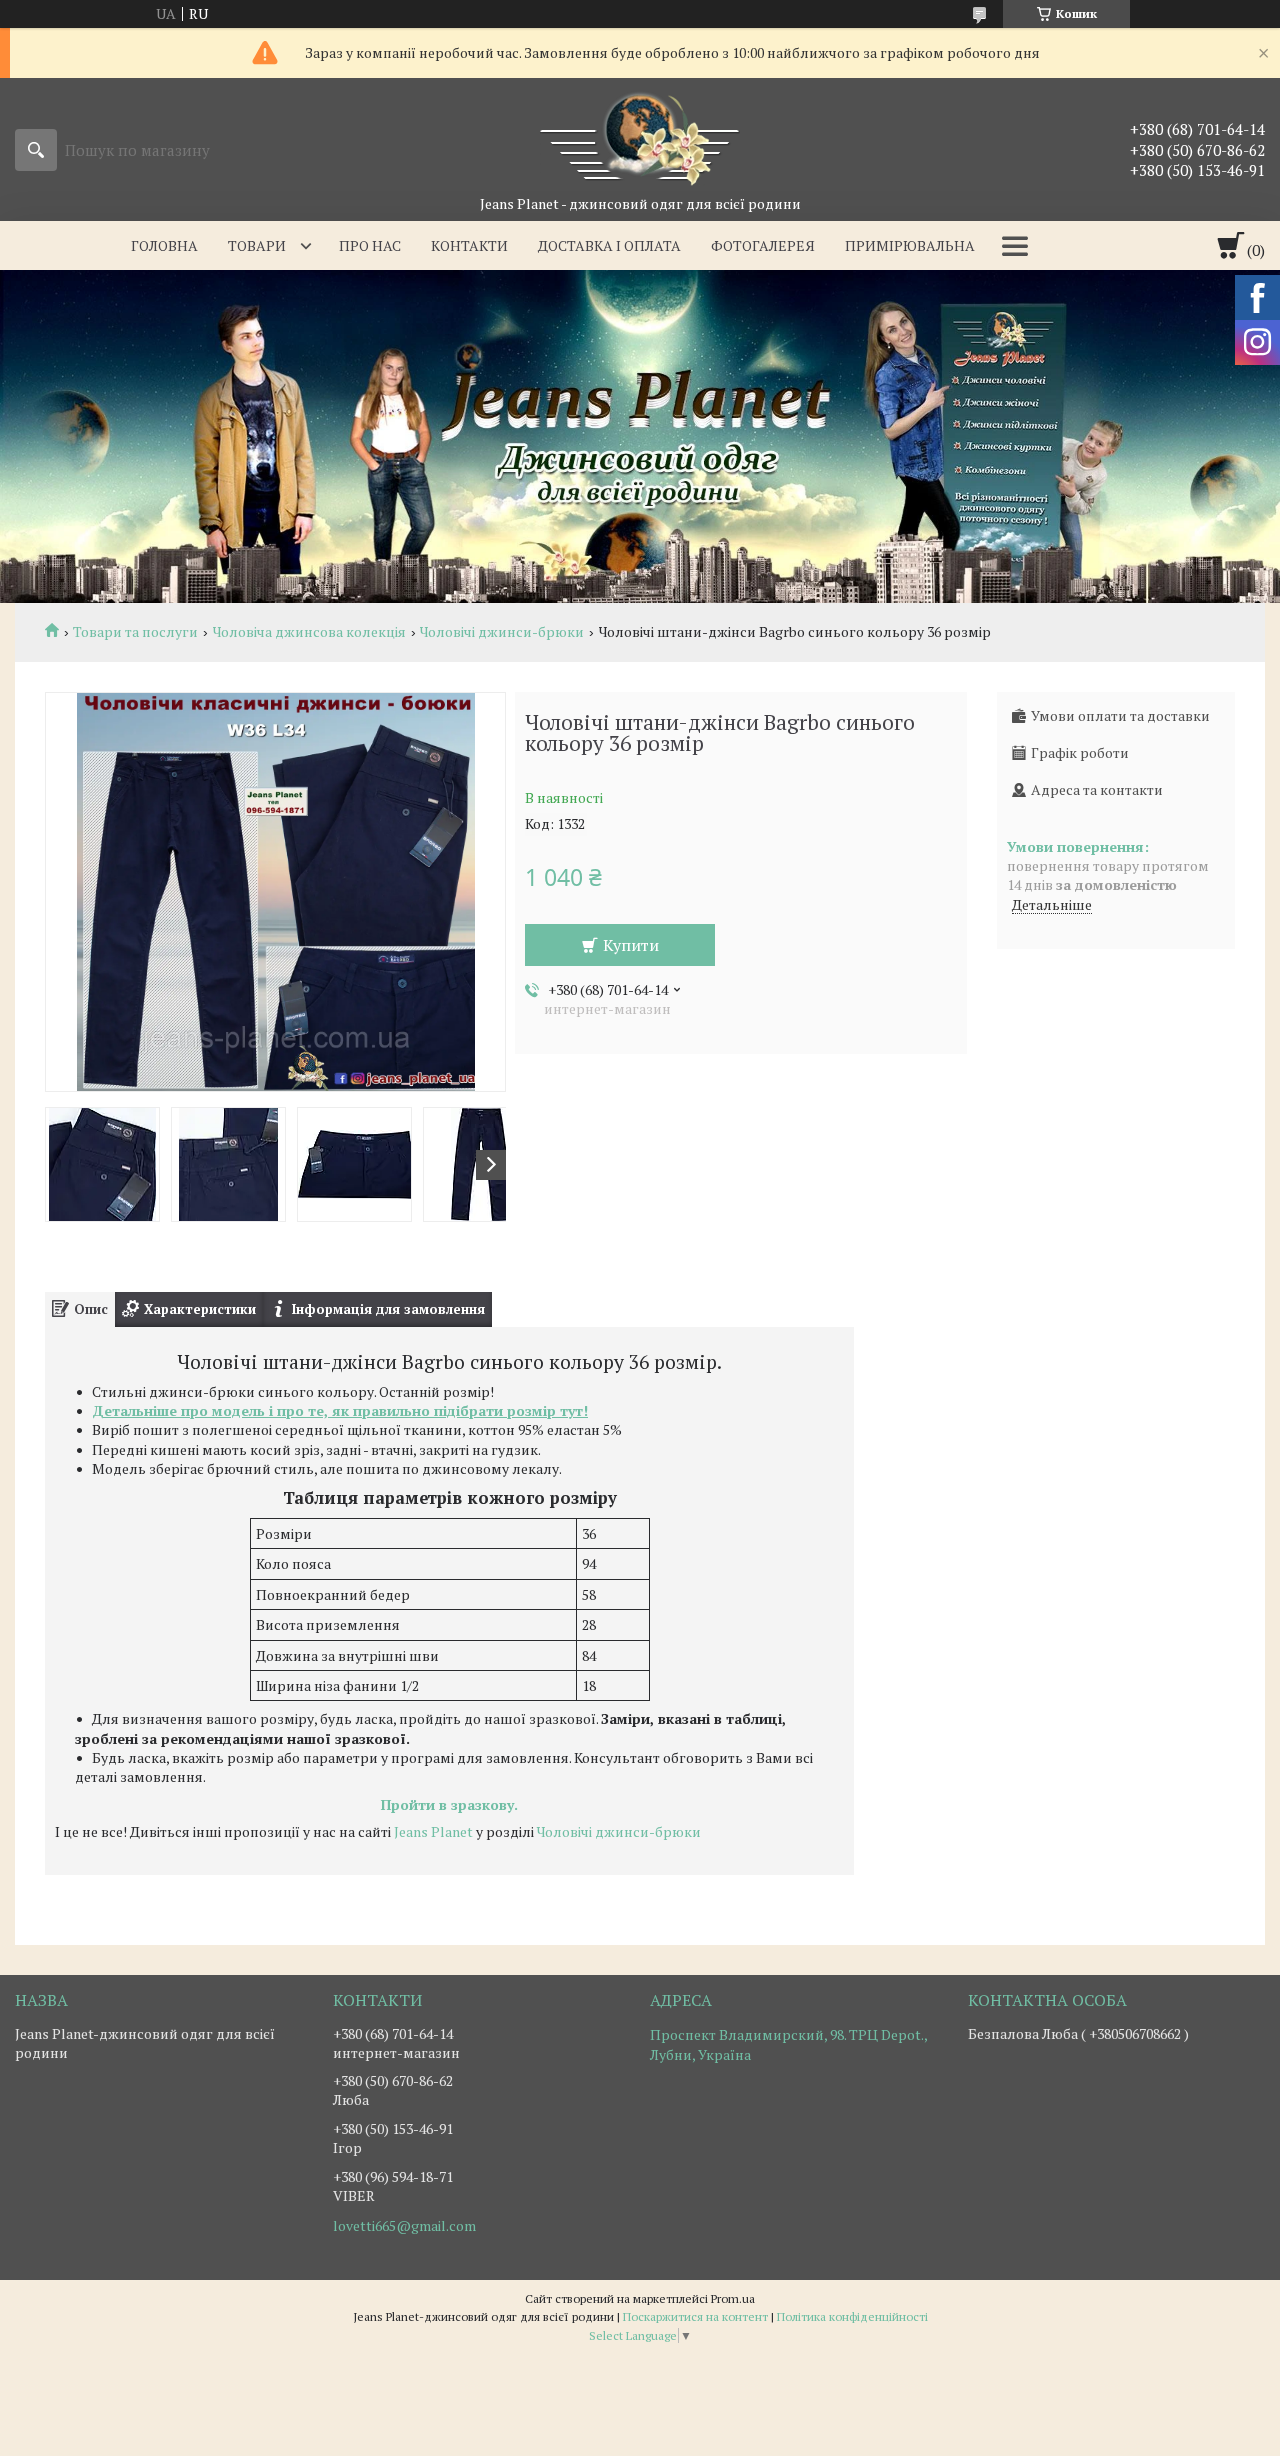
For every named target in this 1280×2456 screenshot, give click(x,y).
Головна (164, 245)
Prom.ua (733, 2298)
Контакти (469, 245)
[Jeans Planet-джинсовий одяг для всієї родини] (640, 136)
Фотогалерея (763, 245)
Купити (631, 945)
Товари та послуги (135, 632)
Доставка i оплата (609, 245)
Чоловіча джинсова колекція (309, 632)
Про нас (370, 245)
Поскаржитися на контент (695, 2316)
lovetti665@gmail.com (404, 2226)
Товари (257, 245)
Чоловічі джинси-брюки (502, 632)
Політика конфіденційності (852, 2316)
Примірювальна (910, 245)
